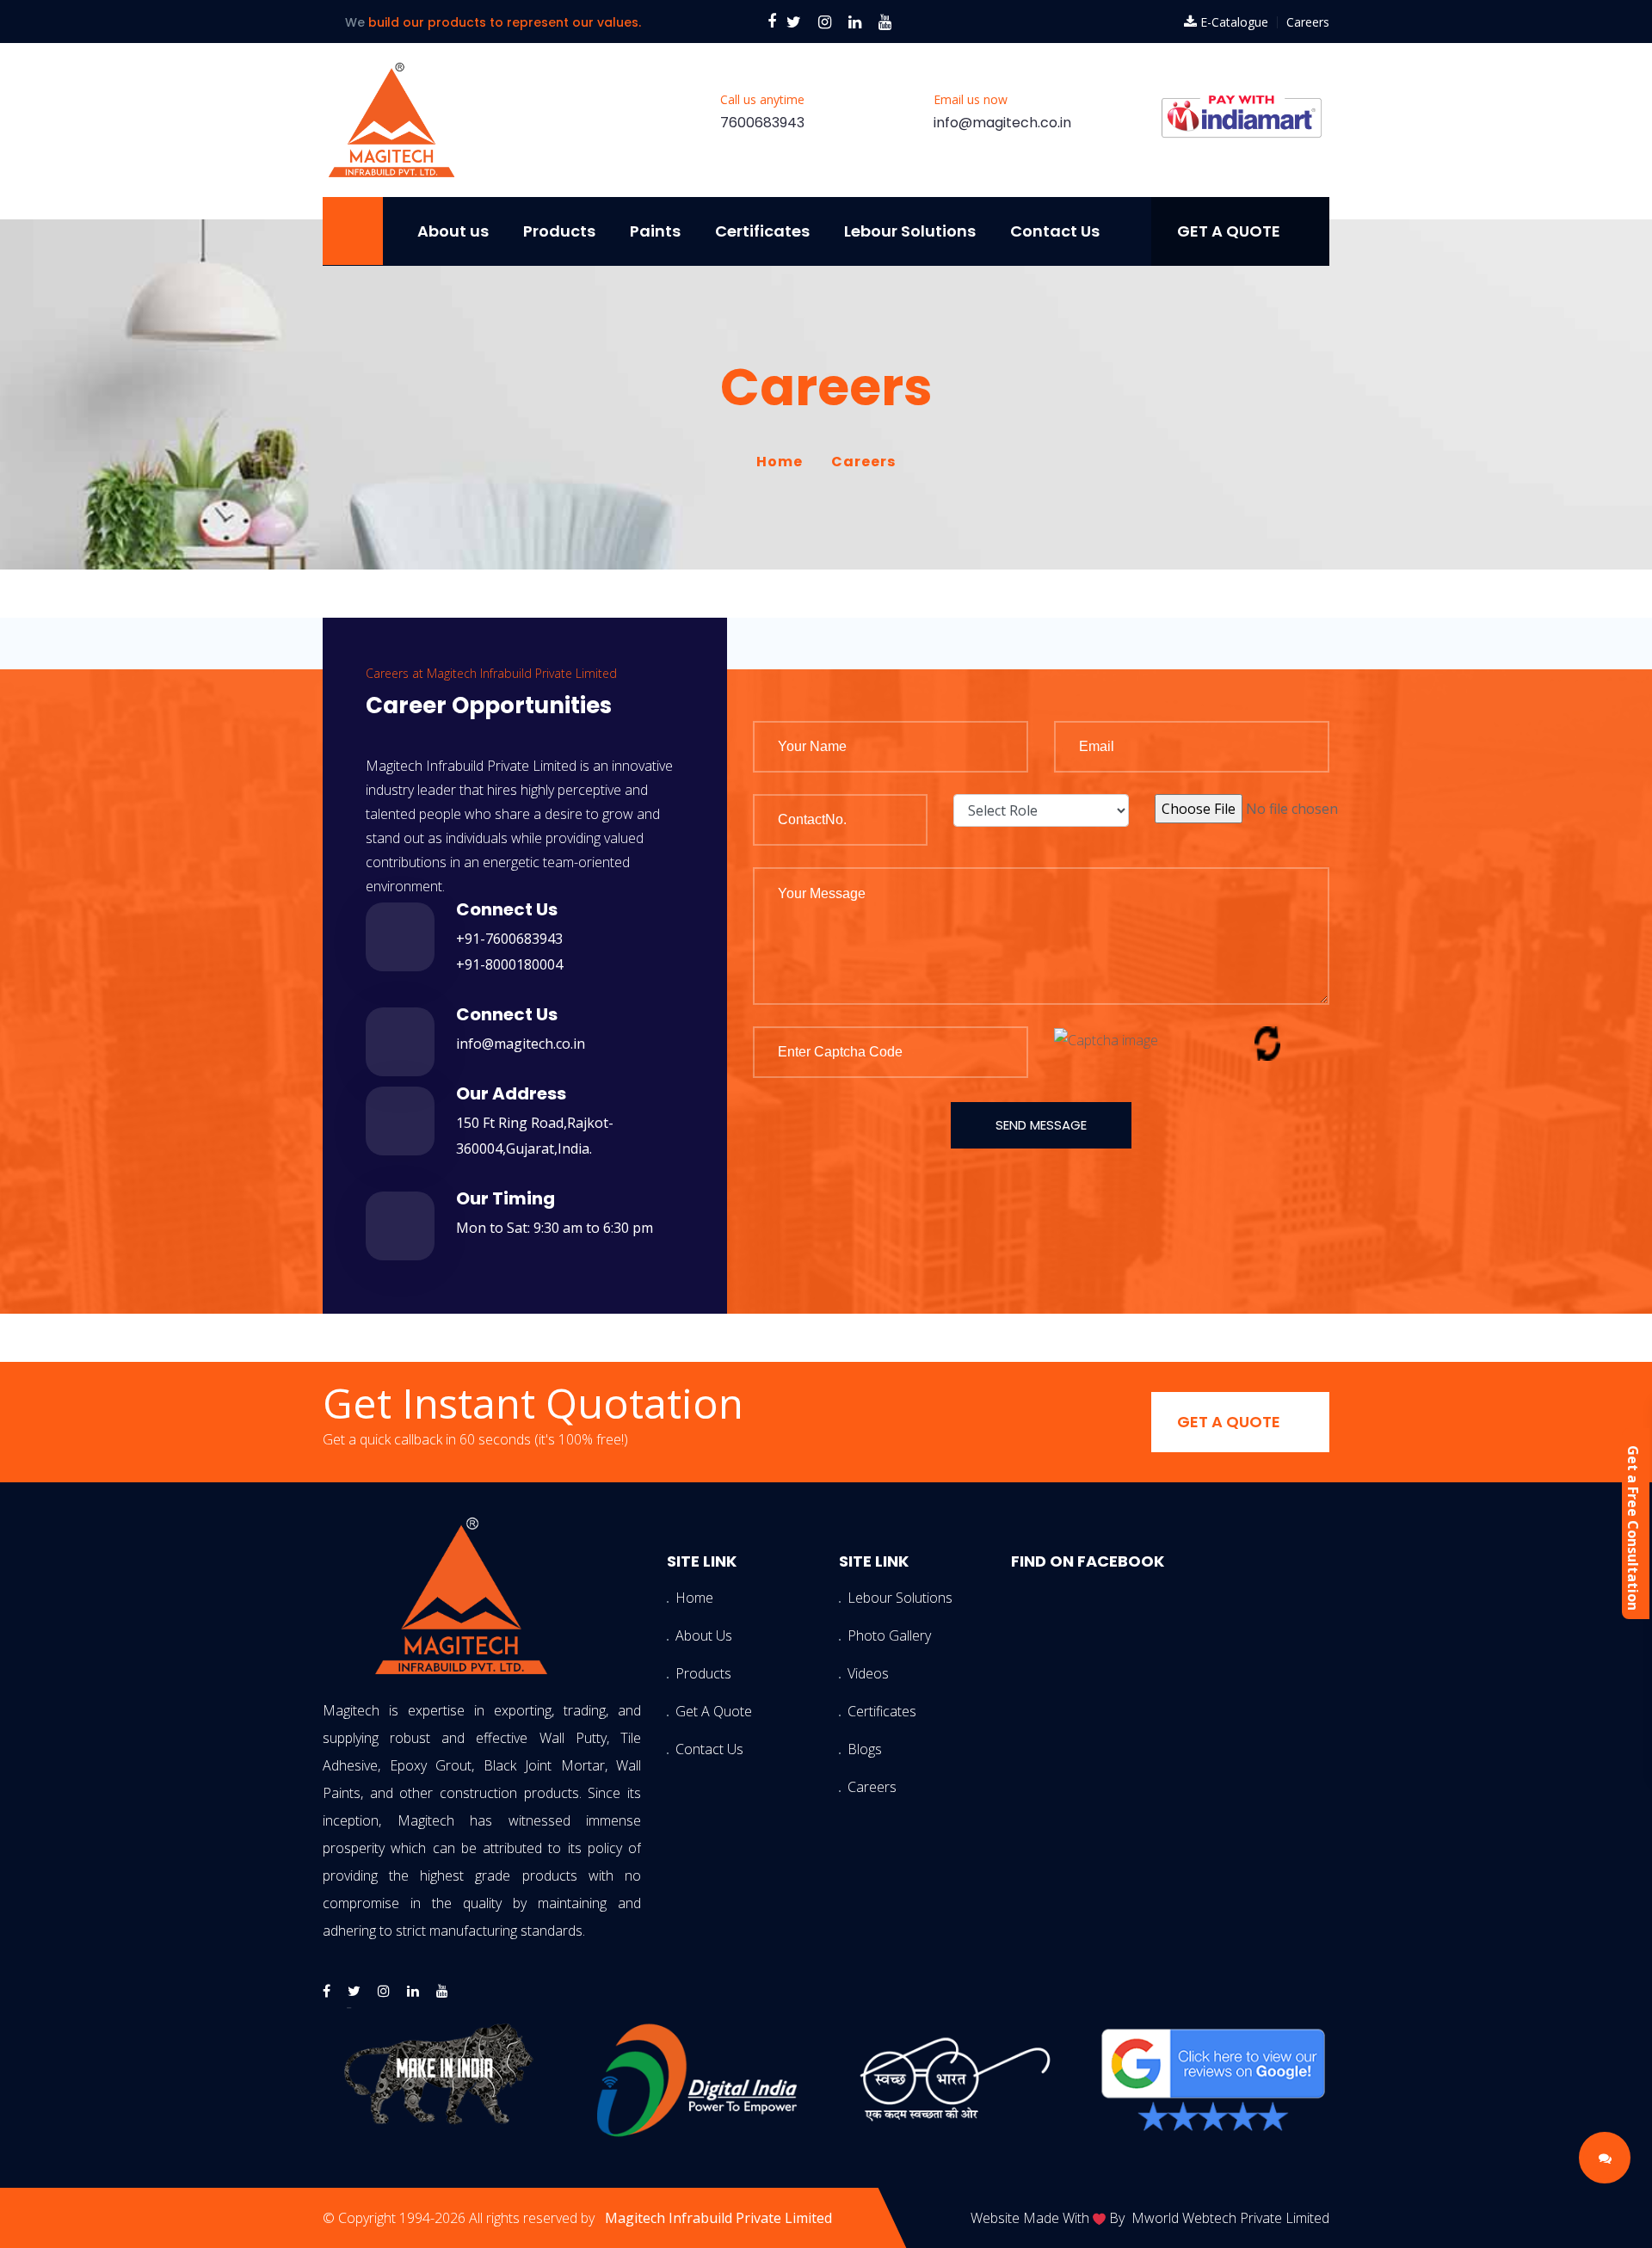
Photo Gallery (873, 1635)
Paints (655, 231)
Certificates (762, 231)
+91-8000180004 (509, 964)
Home (780, 462)
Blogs (865, 1749)
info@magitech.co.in (1002, 123)
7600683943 (762, 123)
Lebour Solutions (910, 231)
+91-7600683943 (509, 939)
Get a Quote (1229, 231)
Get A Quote (701, 1711)
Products (559, 231)
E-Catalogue (1234, 22)
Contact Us (1055, 231)
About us (453, 231)
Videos (868, 1673)
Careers (1308, 22)
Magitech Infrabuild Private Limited (718, 2218)
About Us (701, 1635)
